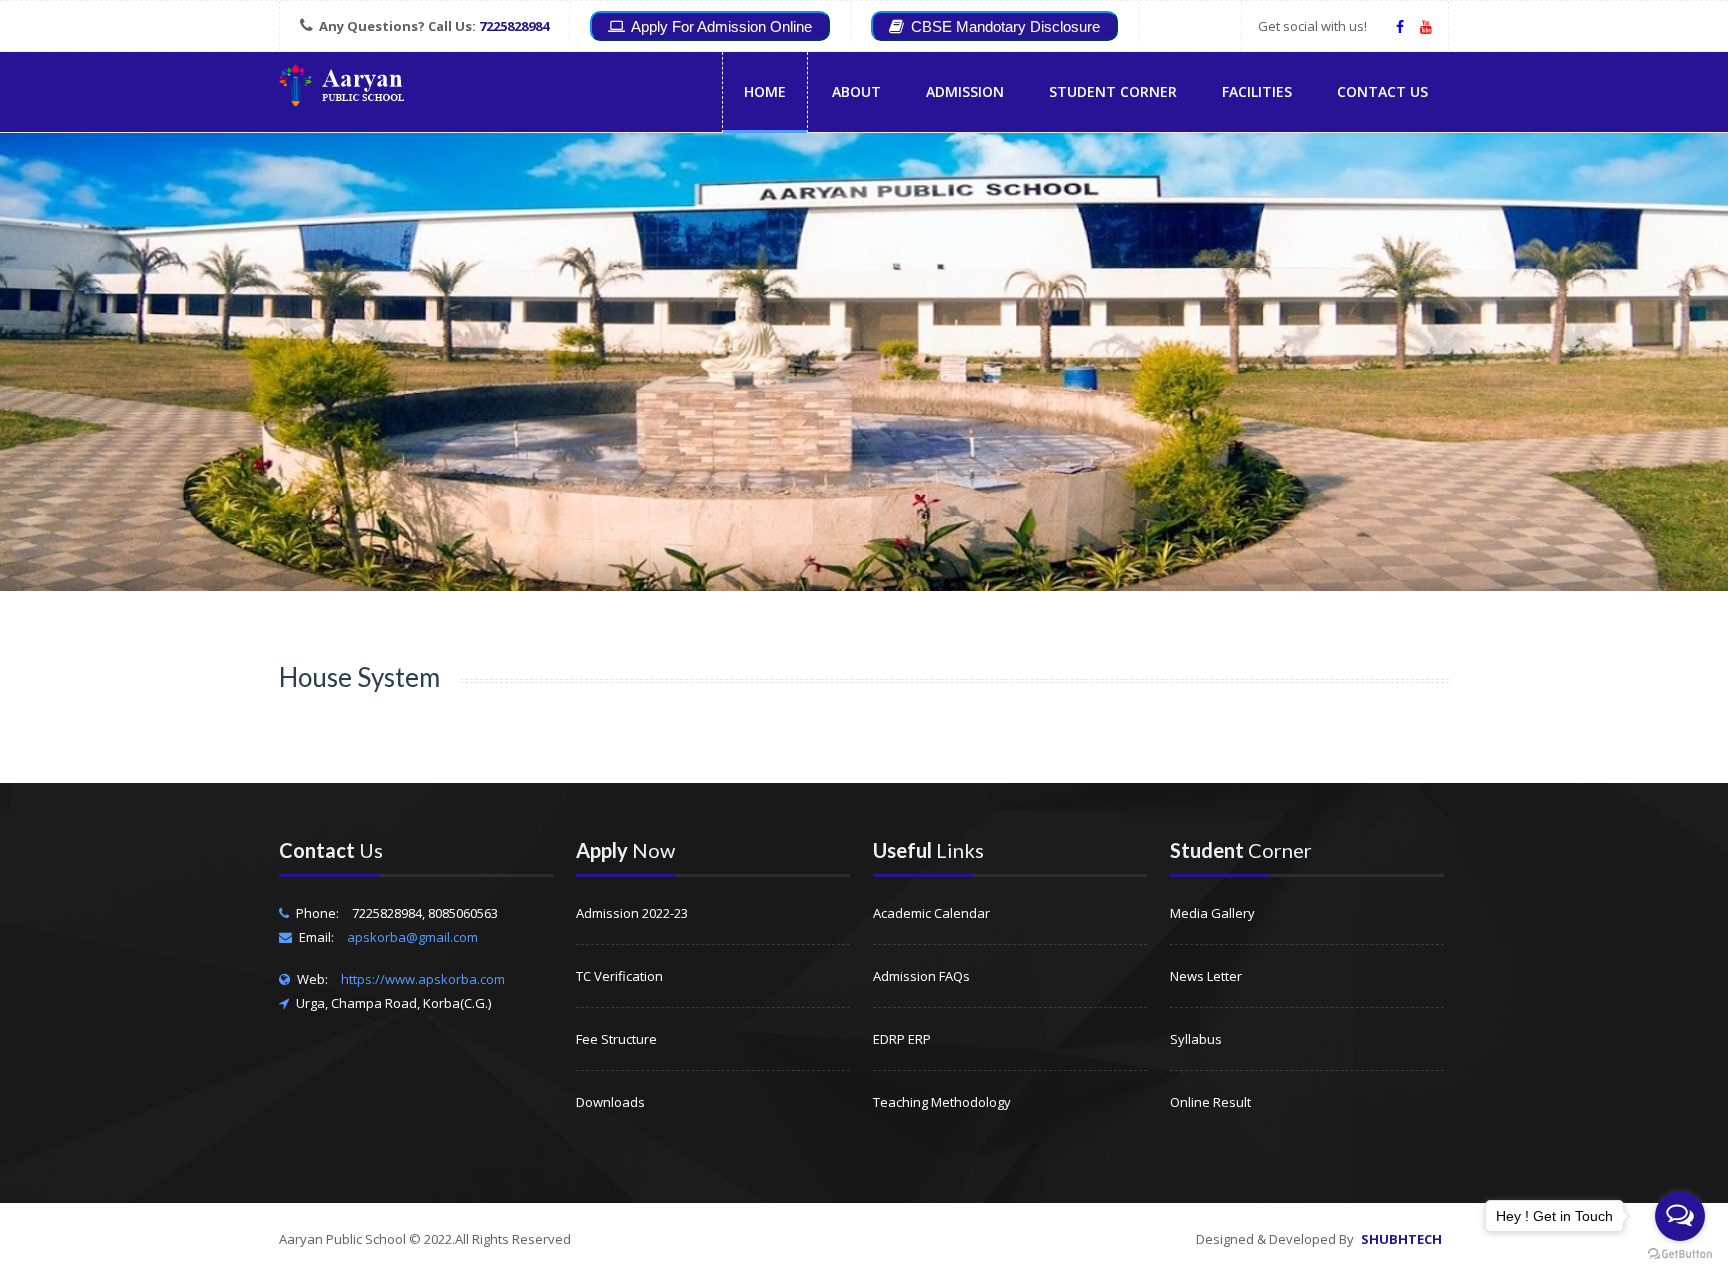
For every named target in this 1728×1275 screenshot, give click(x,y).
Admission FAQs (921, 976)
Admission (965, 91)
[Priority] (342, 89)
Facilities (1257, 91)
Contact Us (1382, 91)
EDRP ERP (902, 1039)
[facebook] (1400, 26)
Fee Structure (616, 1039)
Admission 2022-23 (632, 913)
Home (765, 91)
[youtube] (1426, 26)
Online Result (1210, 1102)
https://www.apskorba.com (423, 979)
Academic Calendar (931, 913)
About (856, 91)
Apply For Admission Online (720, 26)
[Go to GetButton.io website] (1680, 1254)
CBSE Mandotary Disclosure (1003, 26)
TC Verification (619, 976)
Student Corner (1113, 91)
